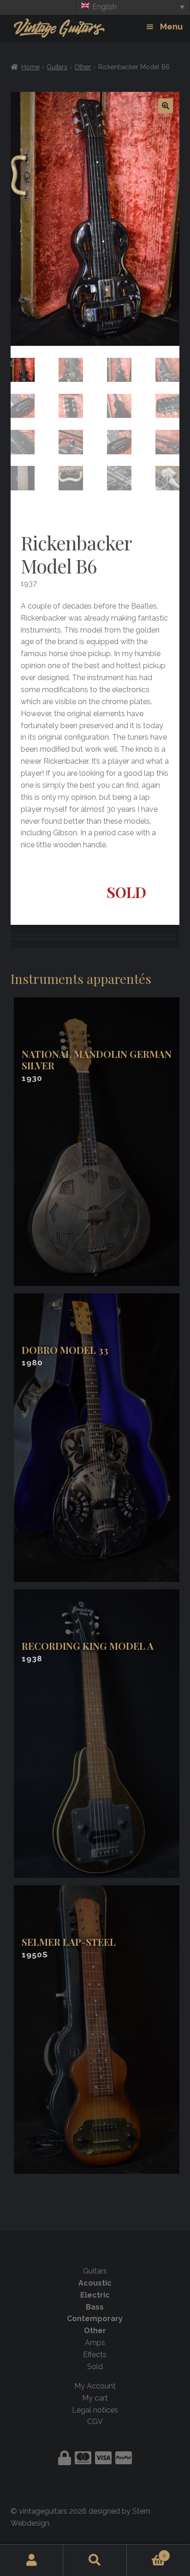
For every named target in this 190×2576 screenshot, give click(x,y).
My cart (95, 2398)
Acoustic (95, 2283)
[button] (166, 106)
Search (95, 2560)
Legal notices (95, 2410)
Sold (95, 2367)
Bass (95, 2307)
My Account (95, 2386)
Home (30, 67)
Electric (95, 2295)
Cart (147, 2552)
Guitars (57, 67)
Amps (95, 2343)
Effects (95, 2355)
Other (83, 67)
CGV (95, 2422)
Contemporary (95, 2319)
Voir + (98, 1142)
